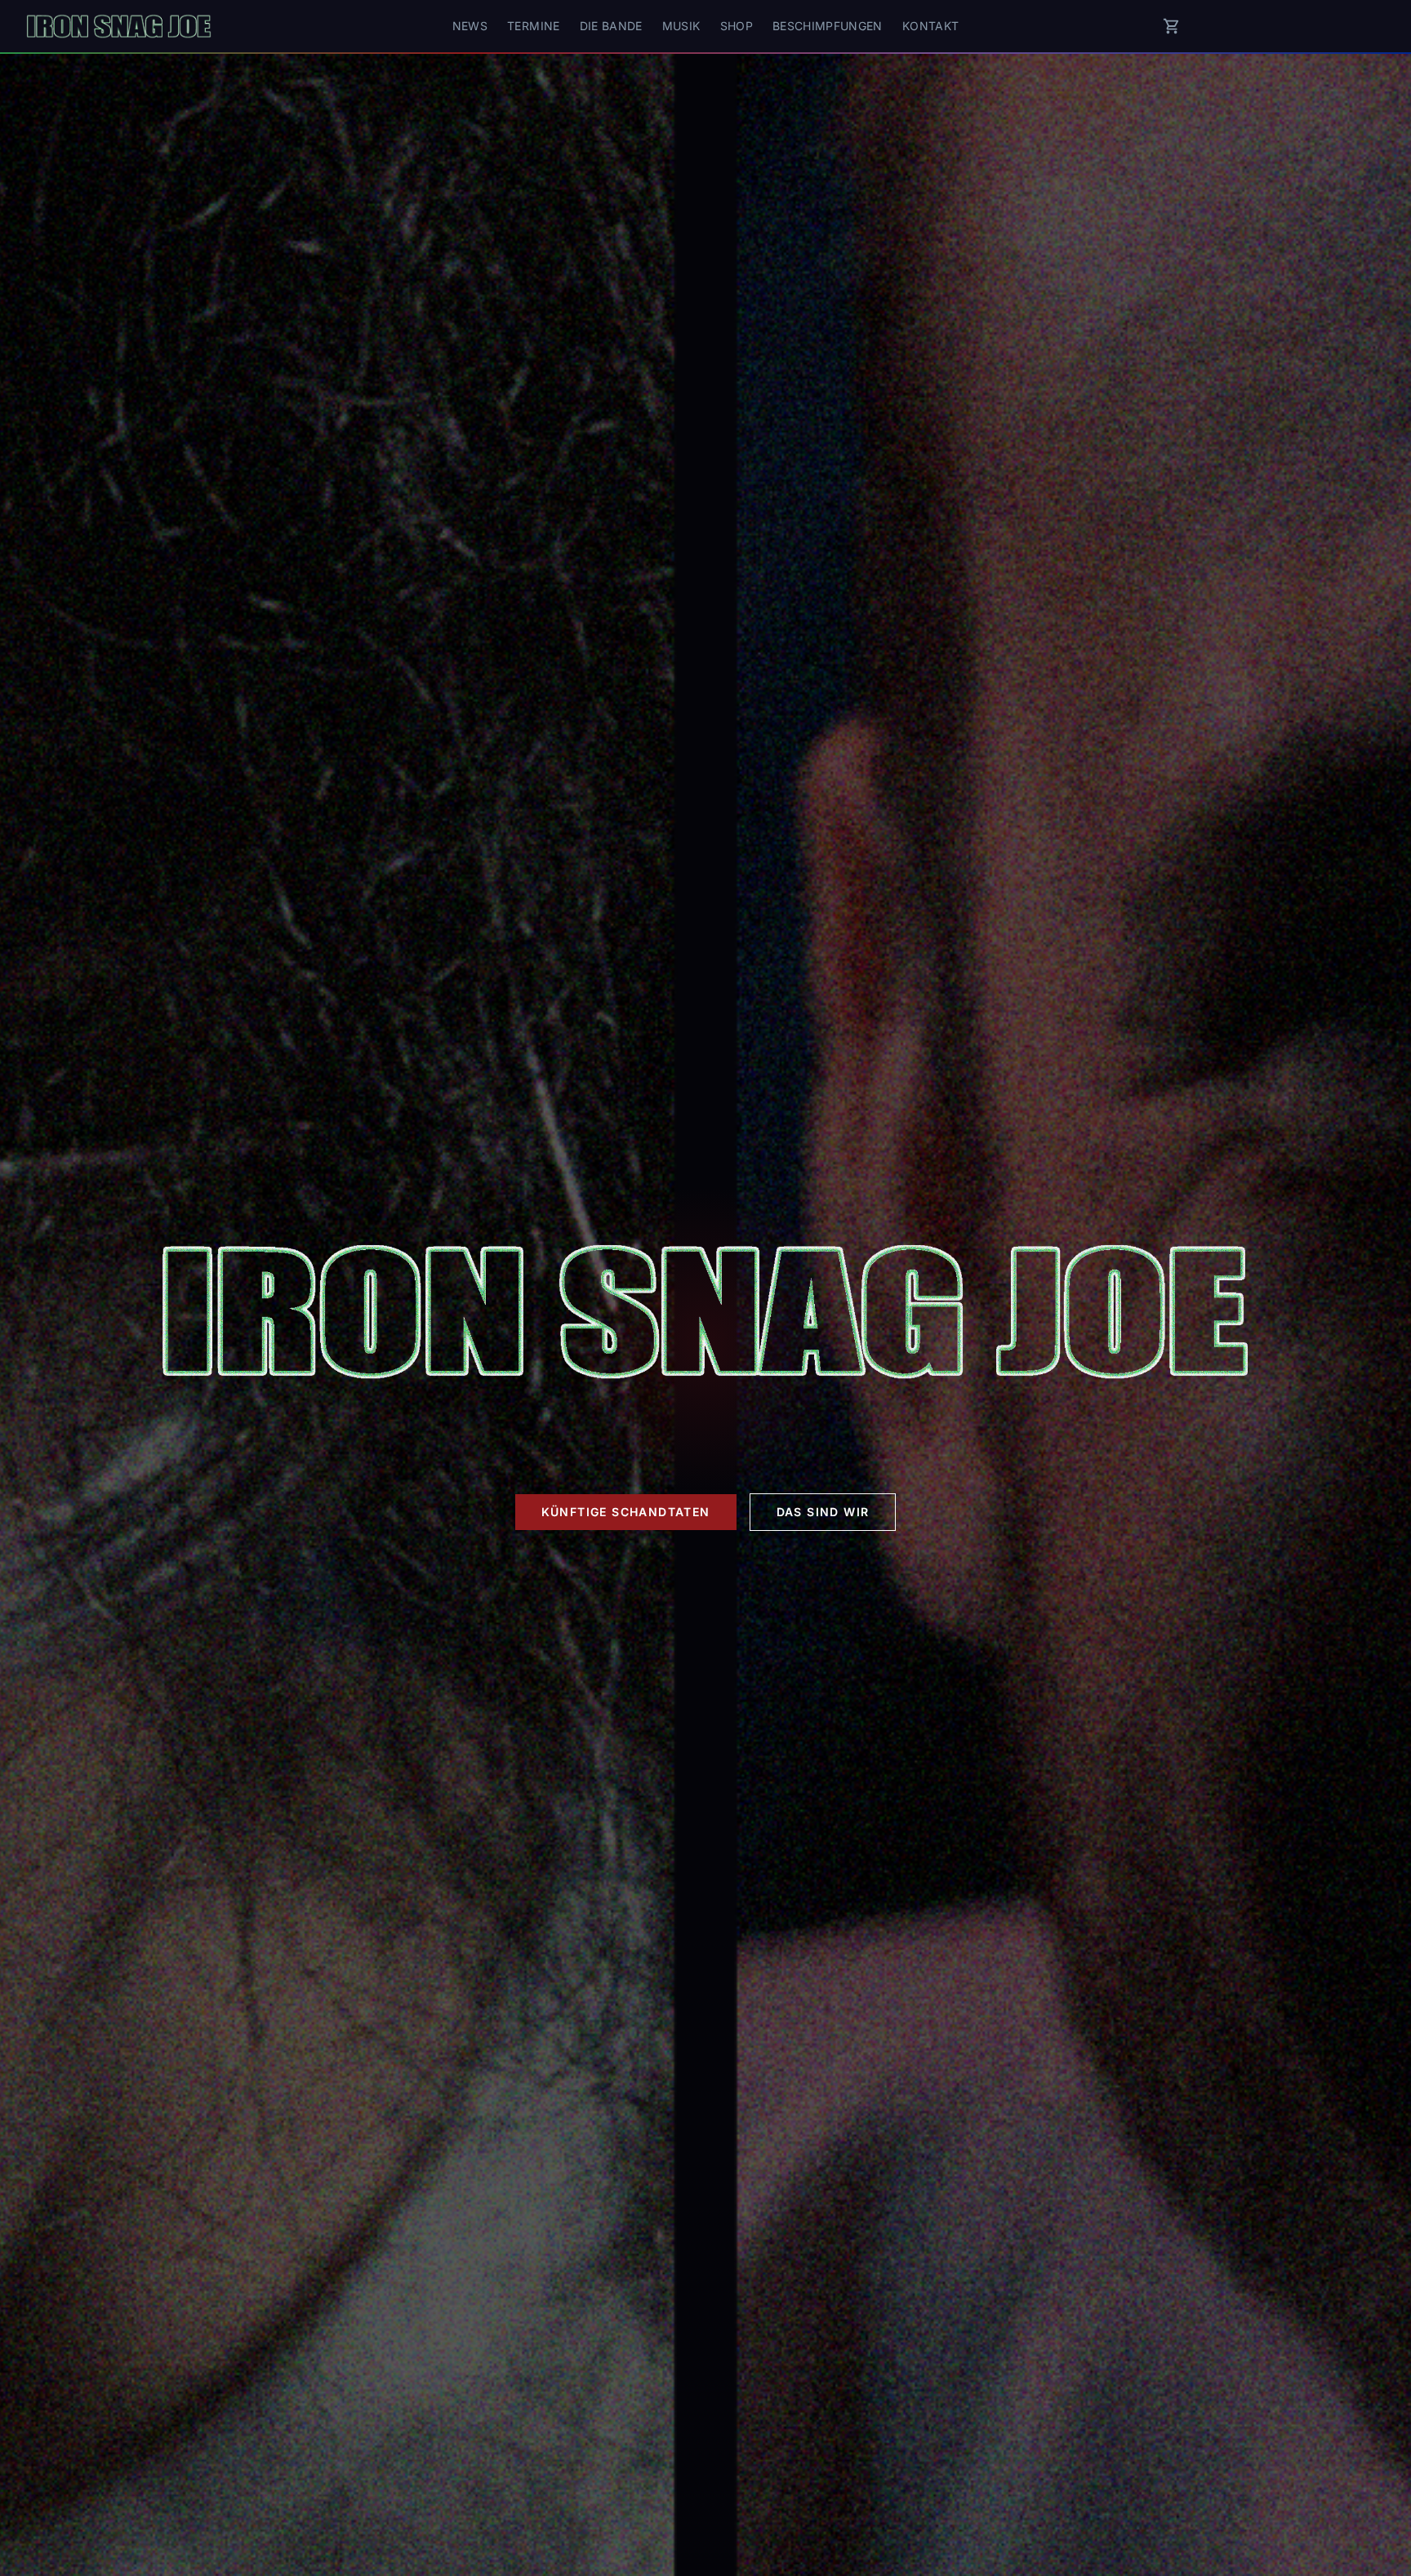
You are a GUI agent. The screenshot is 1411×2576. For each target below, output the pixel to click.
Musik (681, 26)
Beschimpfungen (828, 26)
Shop (737, 26)
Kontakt (930, 26)
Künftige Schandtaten (626, 1512)
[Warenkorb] (1172, 26)
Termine (533, 26)
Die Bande (611, 26)
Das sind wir (823, 1512)
